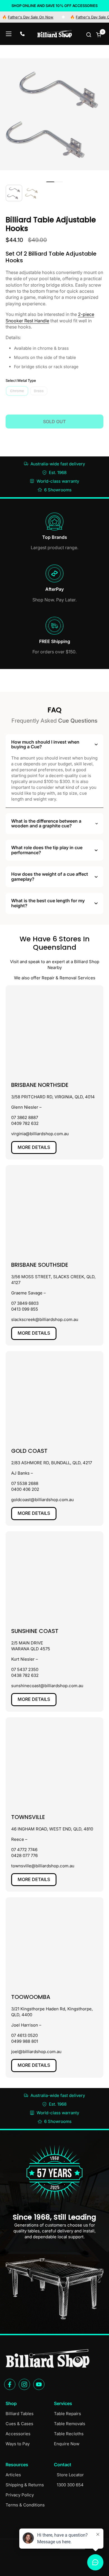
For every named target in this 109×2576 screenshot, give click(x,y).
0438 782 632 (25, 1675)
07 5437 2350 (25, 1669)
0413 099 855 (25, 1309)
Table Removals (70, 2424)
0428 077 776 (24, 1855)
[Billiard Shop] (54, 34)
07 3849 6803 (25, 1303)
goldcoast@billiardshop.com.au (42, 1500)
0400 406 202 (25, 1489)
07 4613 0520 (24, 2035)
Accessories (18, 2434)
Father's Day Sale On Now (83, 17)
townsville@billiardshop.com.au (43, 1866)
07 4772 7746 (24, 1850)
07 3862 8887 (25, 1117)
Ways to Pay (18, 2444)
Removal (68, 978)
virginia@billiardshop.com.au (40, 1134)
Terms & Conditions (25, 2505)
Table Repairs (67, 2414)
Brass (39, 391)
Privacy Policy (20, 2495)
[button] (89, 34)
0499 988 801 (25, 2041)
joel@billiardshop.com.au (36, 2052)
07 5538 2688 (25, 1483)
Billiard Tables (20, 2414)
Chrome (17, 391)
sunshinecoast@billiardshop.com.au (47, 1686)
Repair (48, 978)
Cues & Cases (19, 2424)
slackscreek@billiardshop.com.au (45, 1319)
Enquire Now (67, 2444)
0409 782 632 (25, 1123)
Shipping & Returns (25, 2485)
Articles (13, 2475)
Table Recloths (69, 2434)
